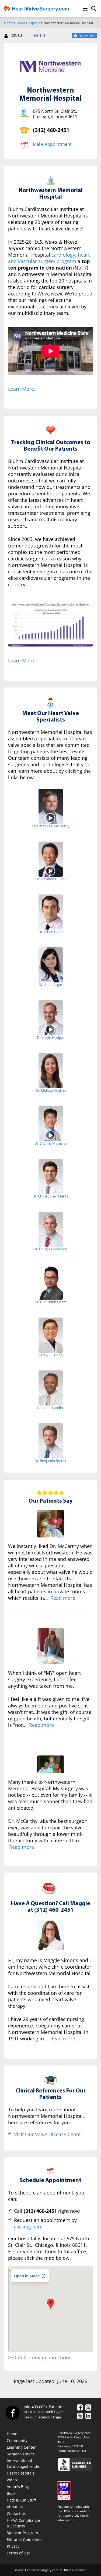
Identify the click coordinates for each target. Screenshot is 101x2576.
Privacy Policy (63, 181)
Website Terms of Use (65, 177)
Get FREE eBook (51, 163)
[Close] (96, 12)
